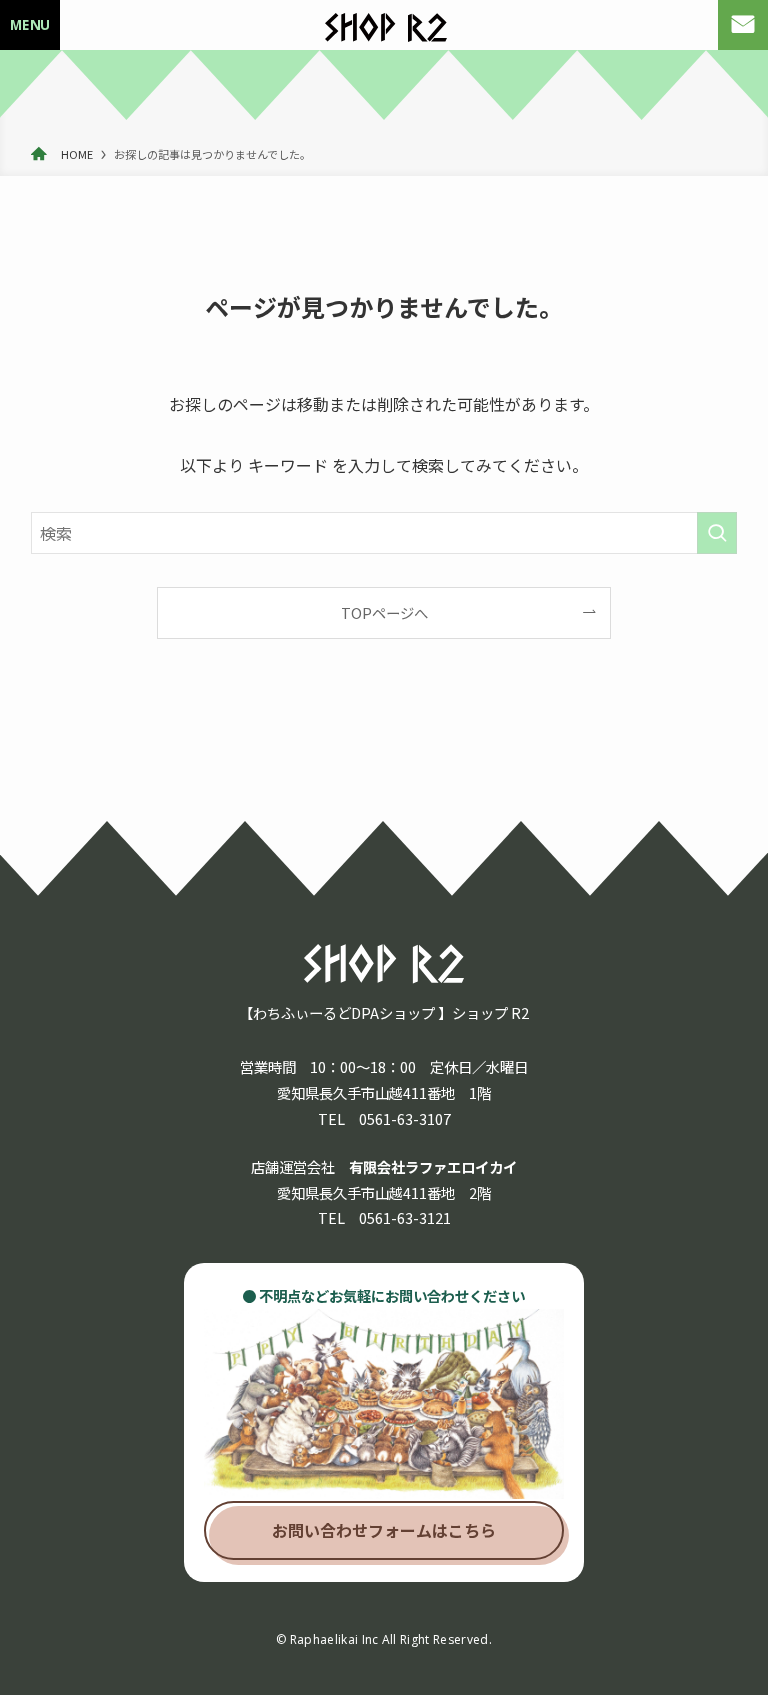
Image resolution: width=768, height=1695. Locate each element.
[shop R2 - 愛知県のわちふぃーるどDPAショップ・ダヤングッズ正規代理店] (386, 28)
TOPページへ (384, 612)
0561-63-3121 (405, 1217)
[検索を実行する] (717, 533)
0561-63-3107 (405, 1118)
